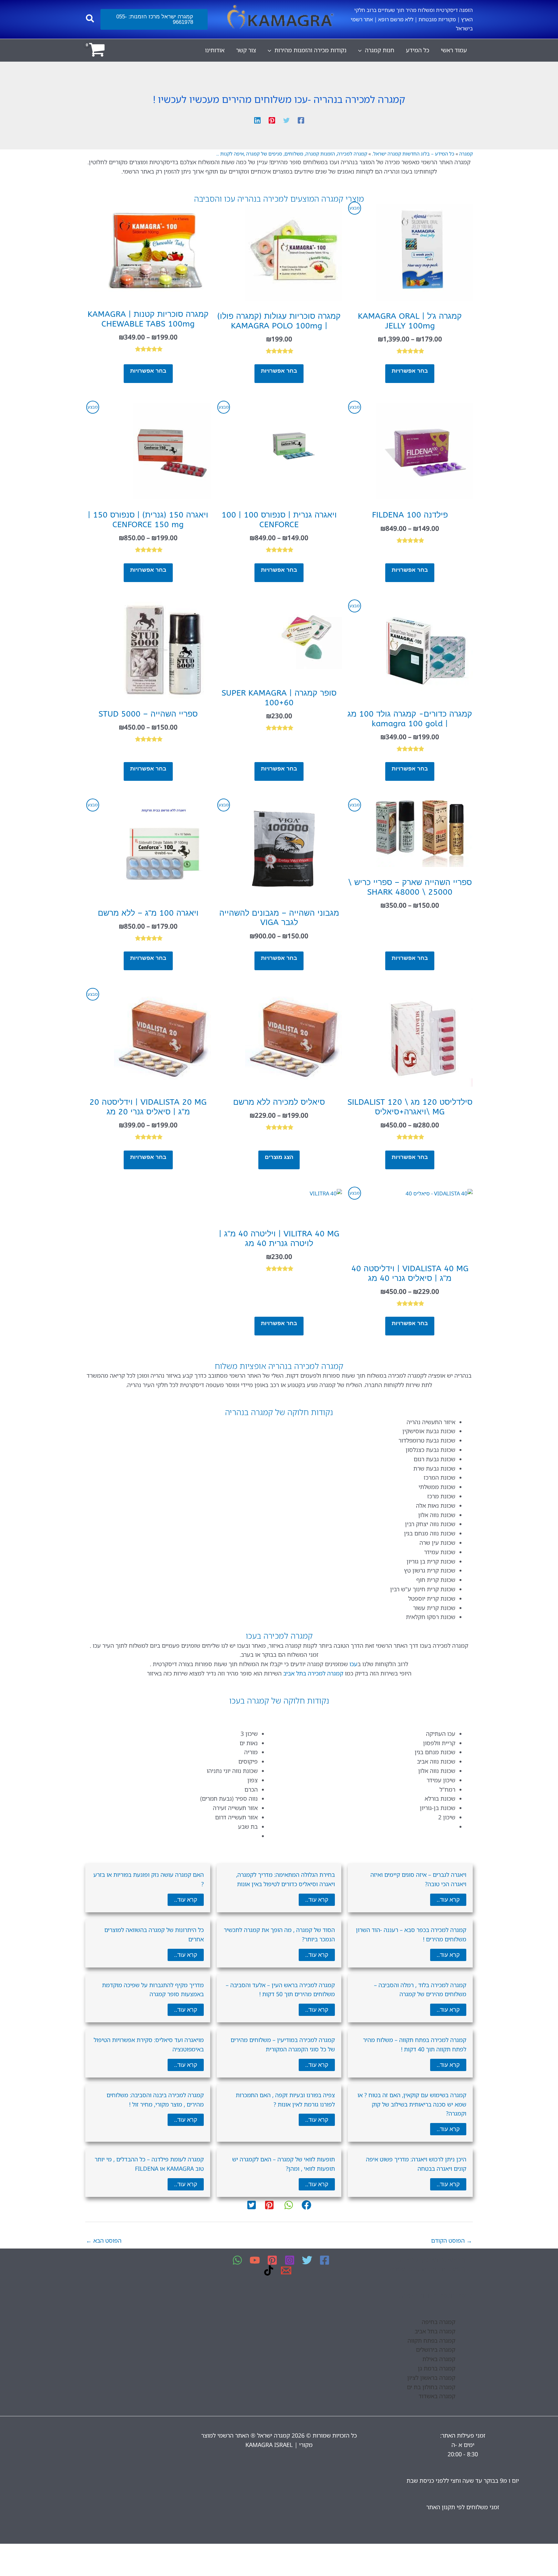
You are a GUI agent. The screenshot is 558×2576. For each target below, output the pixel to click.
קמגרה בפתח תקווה (431, 2340)
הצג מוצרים (279, 1157)
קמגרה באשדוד (437, 2396)
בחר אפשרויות (410, 371)
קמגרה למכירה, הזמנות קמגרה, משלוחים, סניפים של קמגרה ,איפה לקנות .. (292, 154)
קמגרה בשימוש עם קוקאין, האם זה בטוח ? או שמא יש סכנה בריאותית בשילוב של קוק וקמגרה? (412, 2104)
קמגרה (466, 154)
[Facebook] (301, 119)
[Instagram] (290, 2260)
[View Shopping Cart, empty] (97, 50)
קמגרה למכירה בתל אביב (313, 1673)
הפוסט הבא (104, 2240)
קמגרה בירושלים (436, 2350)
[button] (154, 19)
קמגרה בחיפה (439, 2322)
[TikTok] (269, 2270)
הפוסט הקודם (452, 2240)
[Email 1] (286, 2270)
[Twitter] (286, 119)
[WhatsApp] (237, 2260)
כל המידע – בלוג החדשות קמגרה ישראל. (413, 154)
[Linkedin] (257, 119)
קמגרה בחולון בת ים (431, 2387)
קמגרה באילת (439, 2359)
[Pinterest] (272, 119)
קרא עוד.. (448, 1900)
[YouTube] (255, 2260)
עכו (353, 1664)
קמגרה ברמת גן (437, 2368)
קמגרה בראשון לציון (431, 2378)
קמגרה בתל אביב (435, 2331)
